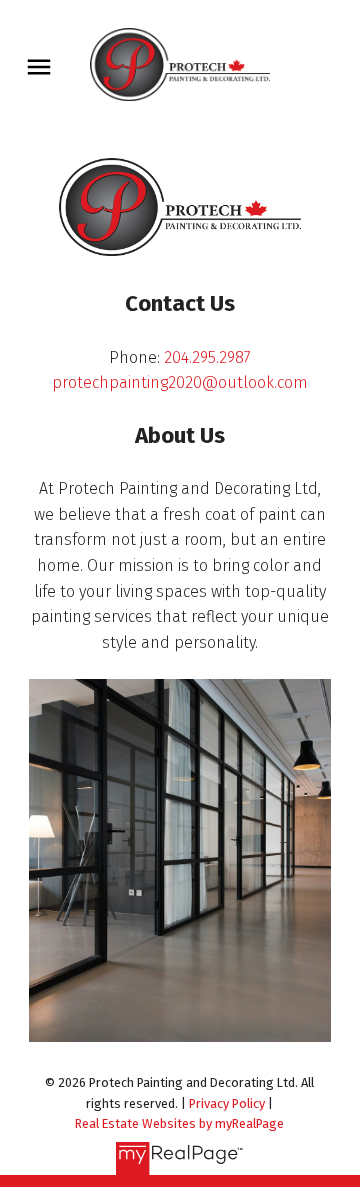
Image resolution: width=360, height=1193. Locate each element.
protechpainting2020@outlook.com (180, 382)
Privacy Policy (227, 1103)
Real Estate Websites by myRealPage (179, 1123)
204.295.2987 (207, 357)
